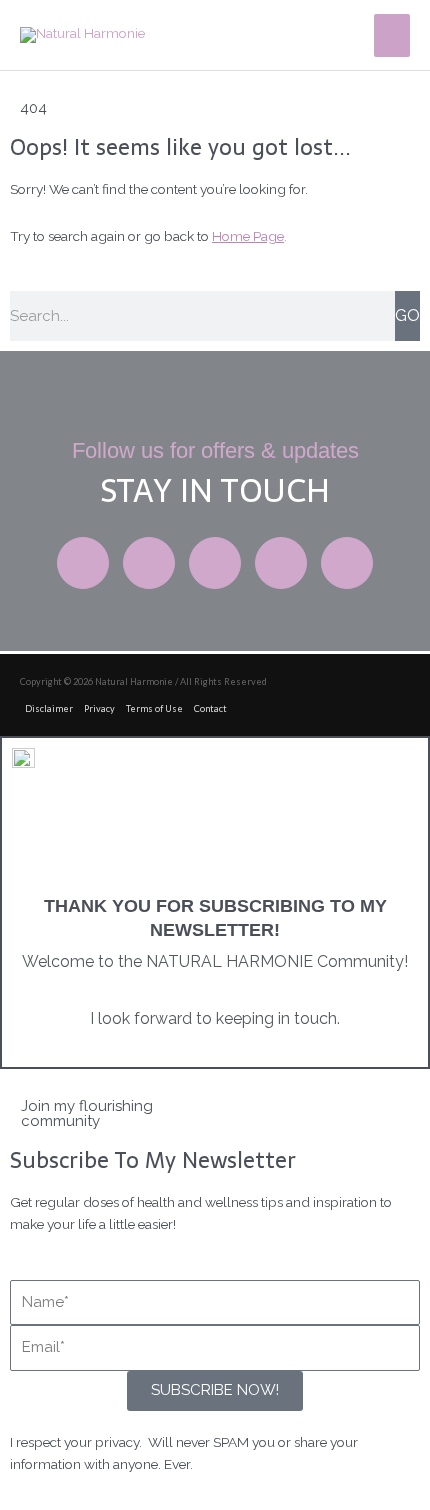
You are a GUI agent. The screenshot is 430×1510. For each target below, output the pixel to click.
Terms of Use (154, 708)
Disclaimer (49, 708)
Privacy (99, 708)
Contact (210, 708)
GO (407, 315)
